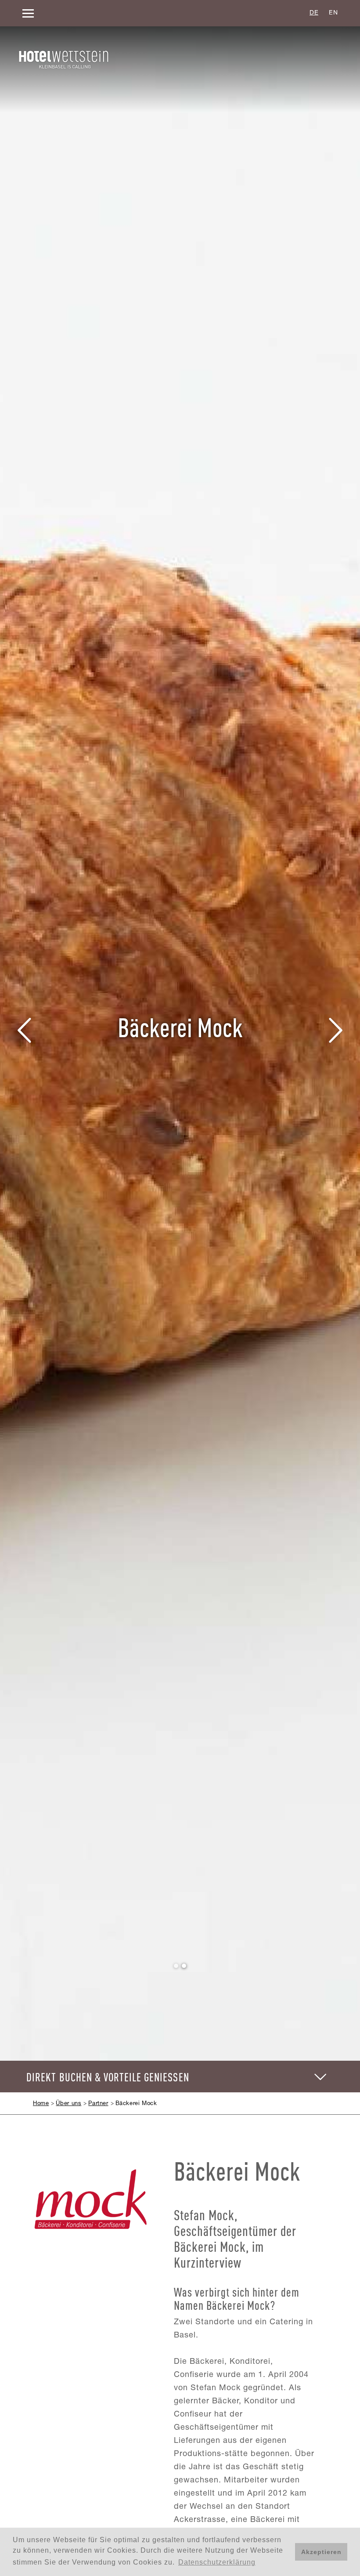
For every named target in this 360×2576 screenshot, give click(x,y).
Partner (98, 2104)
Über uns (68, 2104)
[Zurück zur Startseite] (64, 60)
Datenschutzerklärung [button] (217, 2562)
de (314, 13)
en (333, 13)
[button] (25, 1031)
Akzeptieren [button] (321, 2552)
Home (41, 2104)
